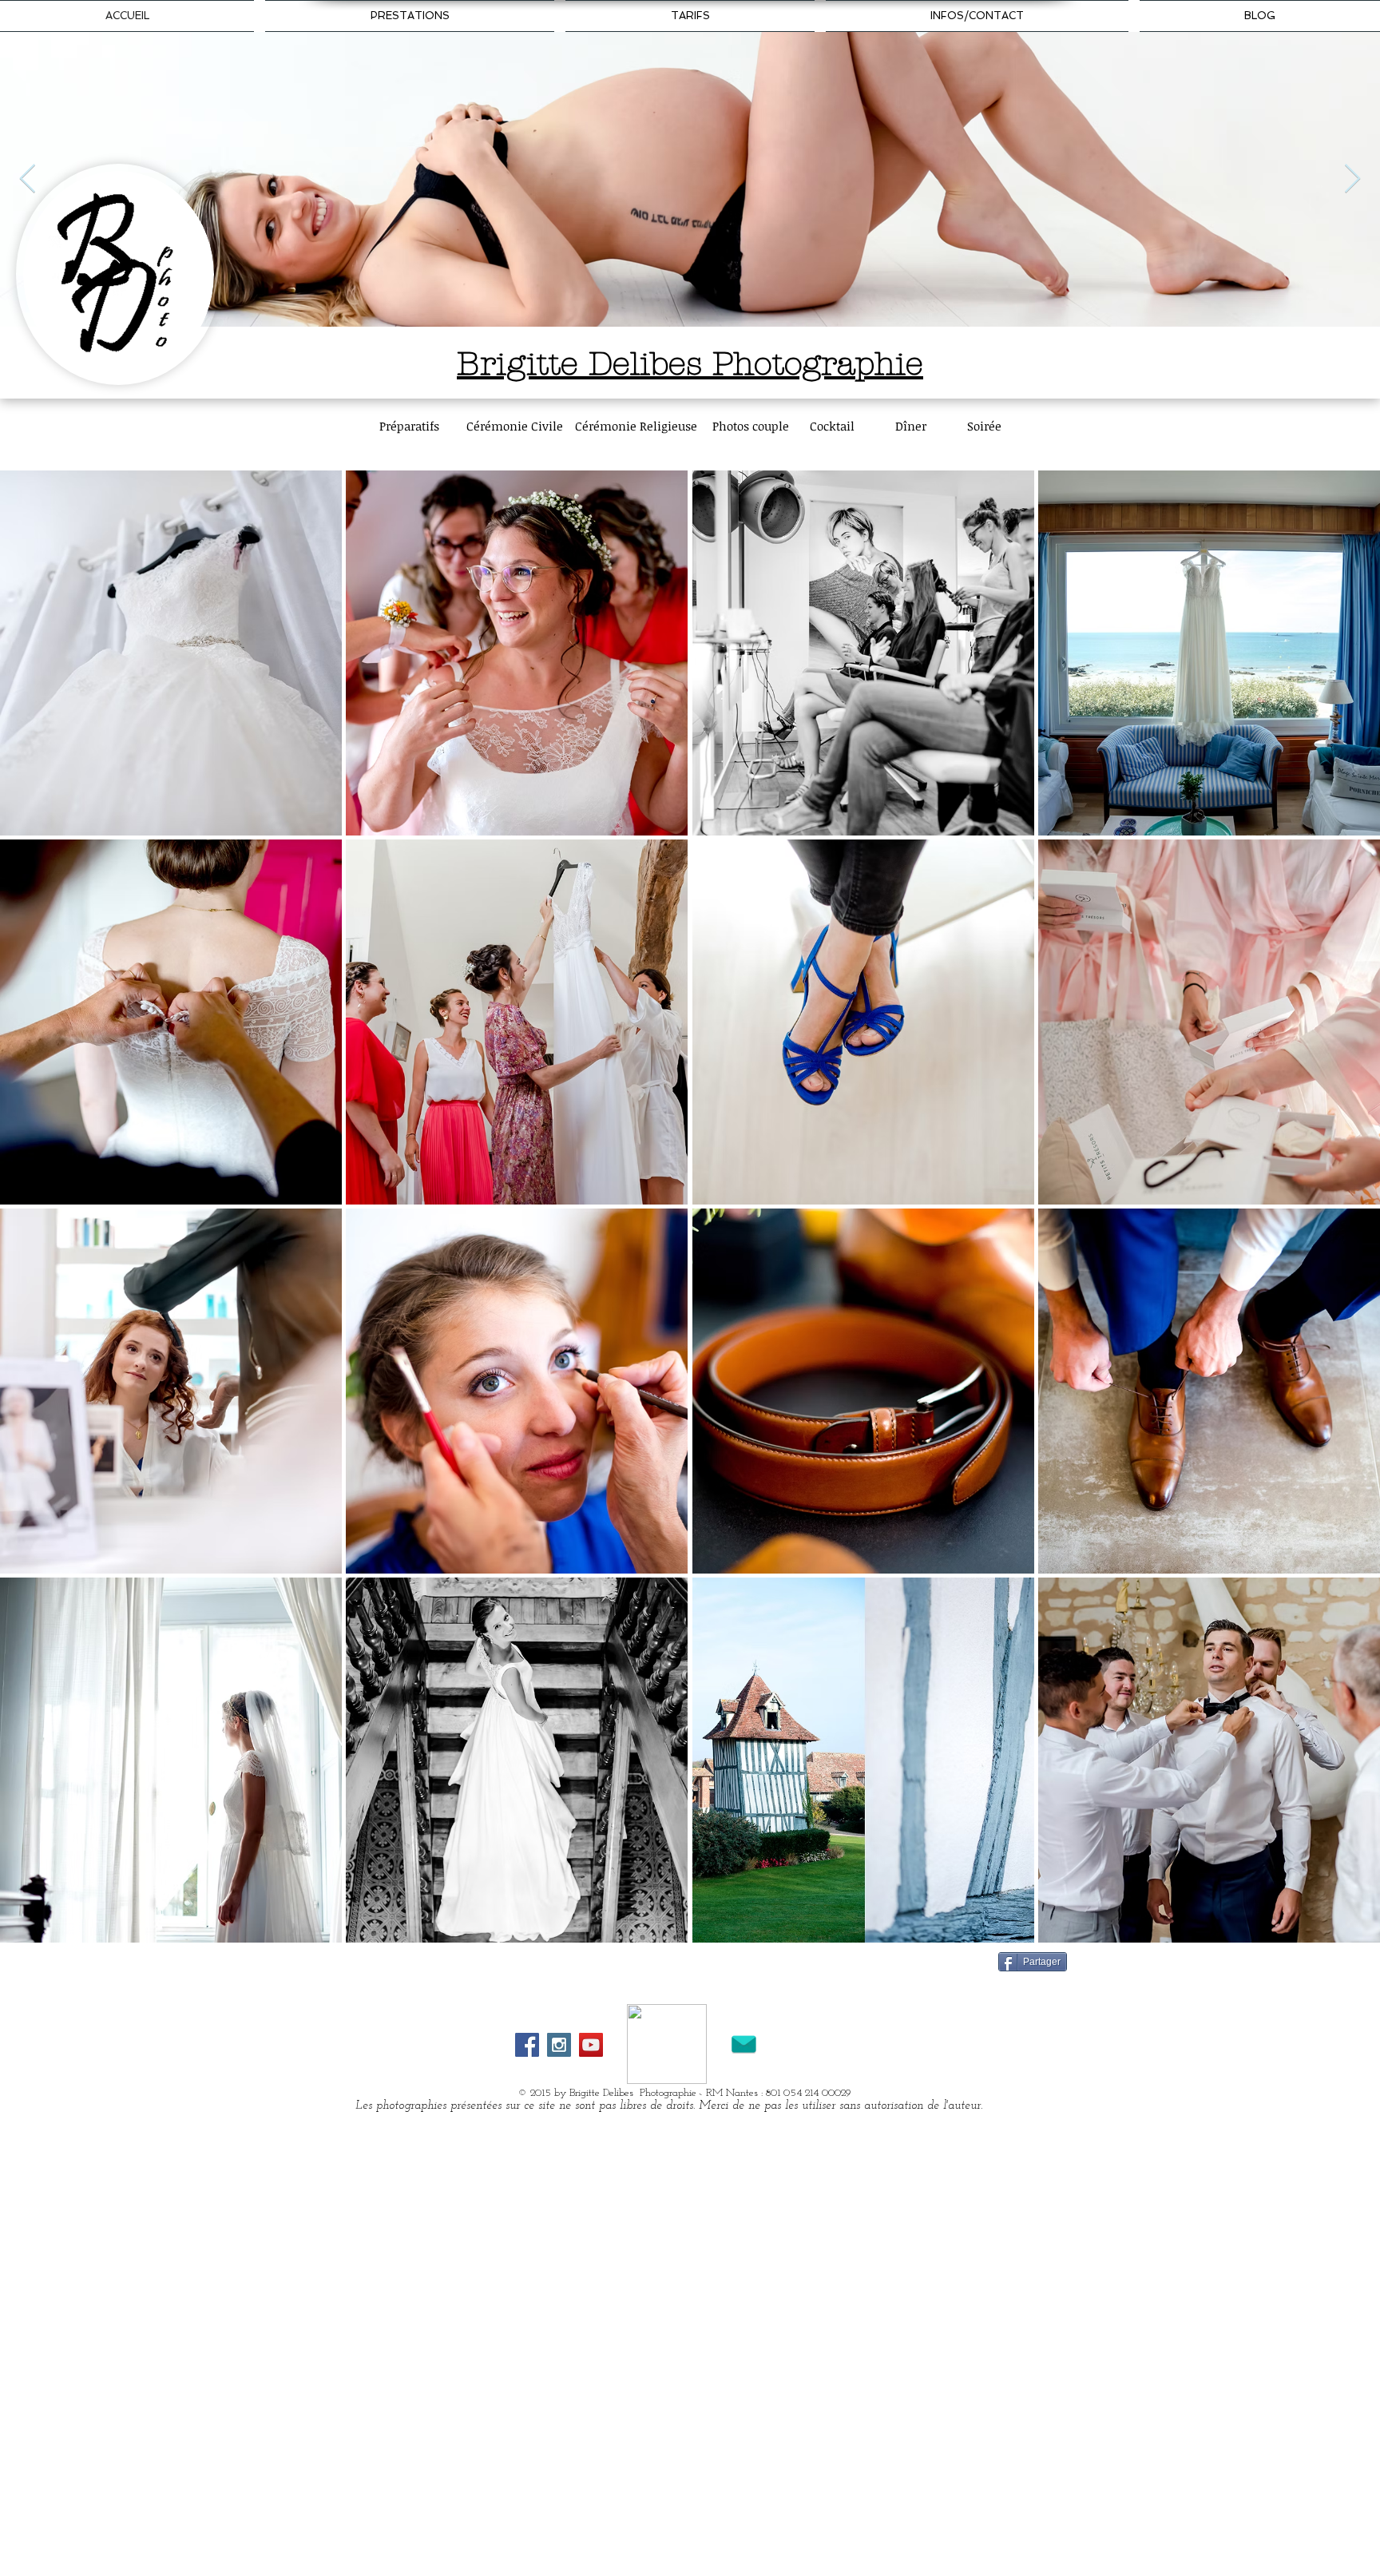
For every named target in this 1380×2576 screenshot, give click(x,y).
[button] (171, 653)
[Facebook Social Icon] (527, 2045)
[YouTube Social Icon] (591, 2045)
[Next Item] (1352, 179)
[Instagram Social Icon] (559, 2045)
